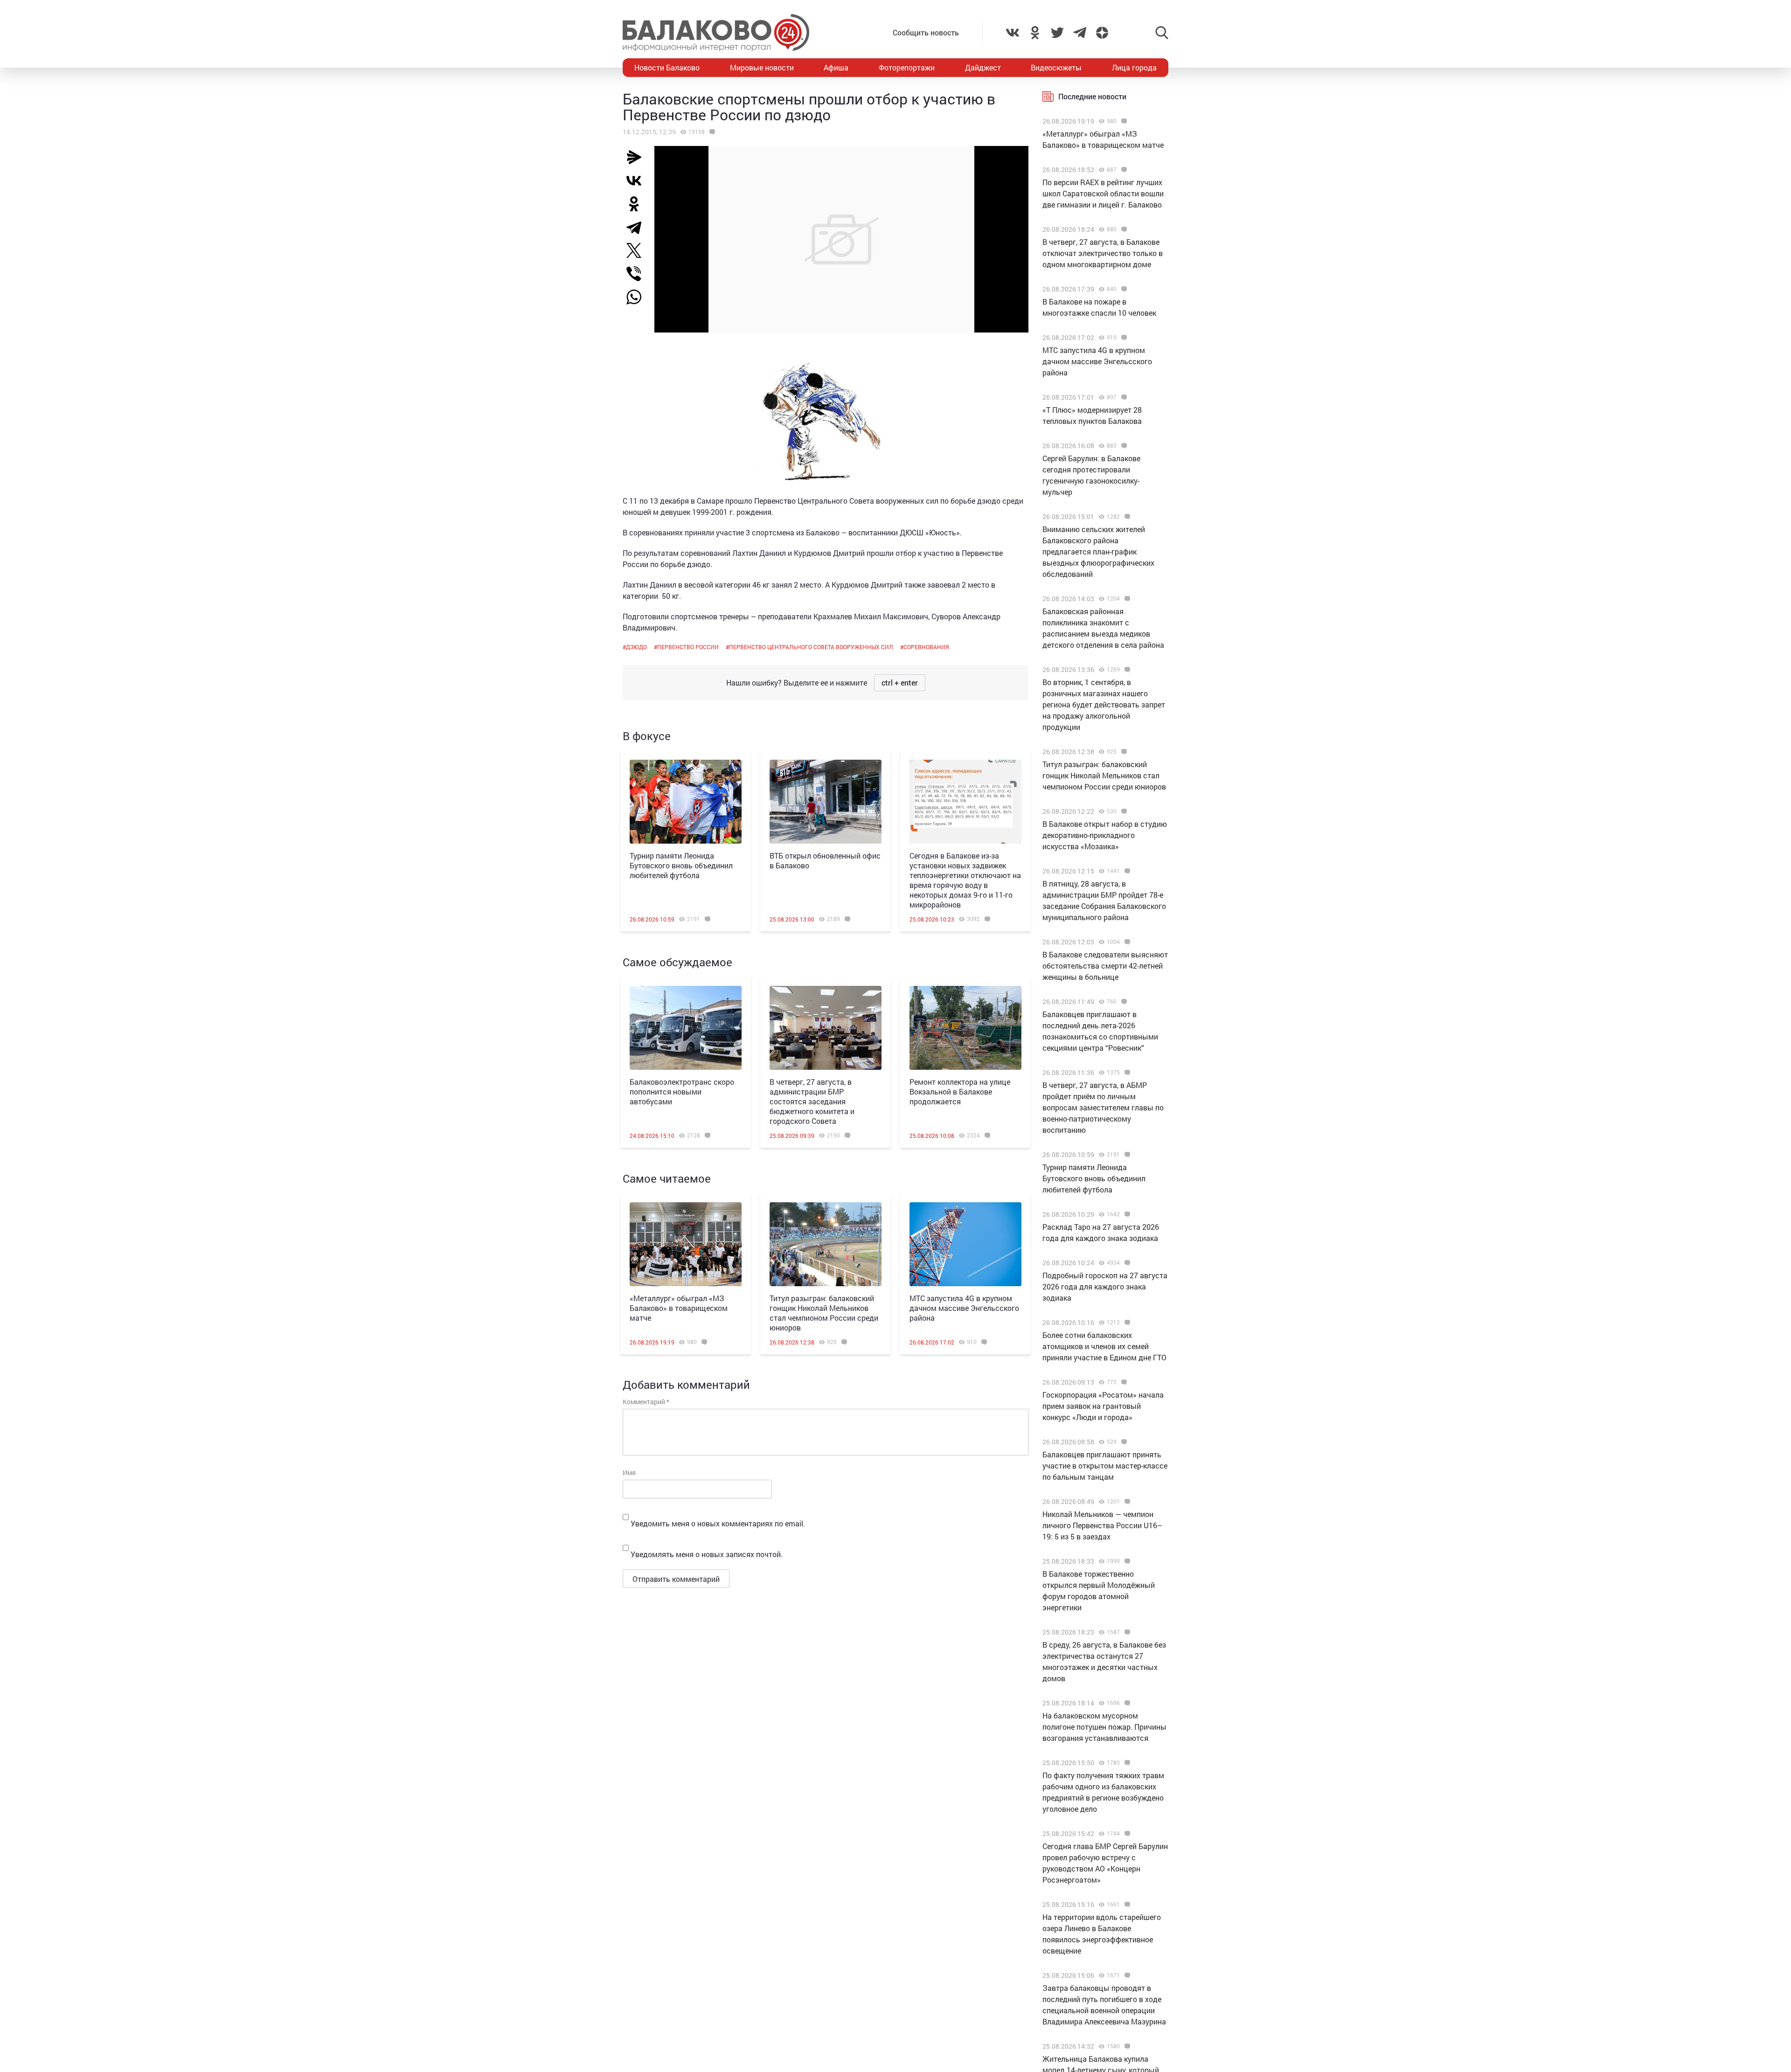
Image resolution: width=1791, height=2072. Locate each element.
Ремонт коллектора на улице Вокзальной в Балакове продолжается (960, 1091)
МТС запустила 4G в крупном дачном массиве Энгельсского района (964, 1308)
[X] (638, 250)
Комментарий (646, 1402)
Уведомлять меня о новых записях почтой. (707, 1554)
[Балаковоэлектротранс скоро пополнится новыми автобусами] (686, 1028)
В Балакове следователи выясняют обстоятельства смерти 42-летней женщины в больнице (1105, 966)
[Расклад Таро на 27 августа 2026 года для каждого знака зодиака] (1126, 1214)
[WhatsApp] (639, 297)
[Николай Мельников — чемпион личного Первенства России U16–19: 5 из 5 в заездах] (1126, 1502)
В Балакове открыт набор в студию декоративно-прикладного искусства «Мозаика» (1105, 835)
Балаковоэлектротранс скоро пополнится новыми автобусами (682, 1091)
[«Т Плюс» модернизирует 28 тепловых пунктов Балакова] (1123, 397)
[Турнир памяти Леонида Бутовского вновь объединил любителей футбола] (686, 802)
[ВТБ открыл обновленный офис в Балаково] (826, 802)
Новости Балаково (667, 67)
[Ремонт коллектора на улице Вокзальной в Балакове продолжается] (965, 1028)
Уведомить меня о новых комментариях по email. (718, 1523)
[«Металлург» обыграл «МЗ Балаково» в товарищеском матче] (686, 1244)
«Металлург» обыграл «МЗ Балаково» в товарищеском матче (679, 1308)
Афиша (836, 67)
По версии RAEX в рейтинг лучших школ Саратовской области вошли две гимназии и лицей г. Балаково (1103, 193)
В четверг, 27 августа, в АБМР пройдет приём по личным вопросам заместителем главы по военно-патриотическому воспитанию (1103, 1107)
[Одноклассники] (638, 204)
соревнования (926, 647)
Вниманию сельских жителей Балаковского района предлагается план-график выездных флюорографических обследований (1098, 551)
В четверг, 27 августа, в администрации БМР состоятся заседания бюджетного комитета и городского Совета (812, 1101)
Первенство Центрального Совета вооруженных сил (811, 647)
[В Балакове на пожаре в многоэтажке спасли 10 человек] (1123, 289)
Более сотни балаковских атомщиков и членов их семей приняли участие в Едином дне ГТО (1104, 1346)
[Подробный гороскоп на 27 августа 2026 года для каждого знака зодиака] (1126, 1263)
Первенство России (688, 647)
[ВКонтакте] (638, 180)
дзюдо (636, 647)
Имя (629, 1473)
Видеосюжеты (1056, 67)
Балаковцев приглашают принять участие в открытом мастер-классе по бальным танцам (1105, 1466)
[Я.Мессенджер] (638, 157)
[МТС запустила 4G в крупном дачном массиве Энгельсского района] (965, 1244)
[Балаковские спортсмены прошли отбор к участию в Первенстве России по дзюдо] (711, 132)
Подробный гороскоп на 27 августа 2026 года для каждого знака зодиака (1105, 1286)
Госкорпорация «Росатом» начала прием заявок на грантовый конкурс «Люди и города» (1103, 1406)
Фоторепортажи (907, 67)
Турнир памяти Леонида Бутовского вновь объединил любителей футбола (681, 865)
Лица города (1134, 67)
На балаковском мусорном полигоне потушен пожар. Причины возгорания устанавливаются (1104, 1727)
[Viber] (638, 274)
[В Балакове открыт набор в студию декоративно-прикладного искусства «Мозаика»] (1123, 811)
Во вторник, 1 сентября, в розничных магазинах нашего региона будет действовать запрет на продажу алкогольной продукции (1104, 704)
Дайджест (983, 67)
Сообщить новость (926, 32)
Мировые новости (762, 67)
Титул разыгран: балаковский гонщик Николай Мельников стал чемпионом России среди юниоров (824, 1313)
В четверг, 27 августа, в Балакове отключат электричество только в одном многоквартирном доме (1103, 253)
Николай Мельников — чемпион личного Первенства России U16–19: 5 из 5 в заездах (1102, 1525)
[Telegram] (638, 227)
